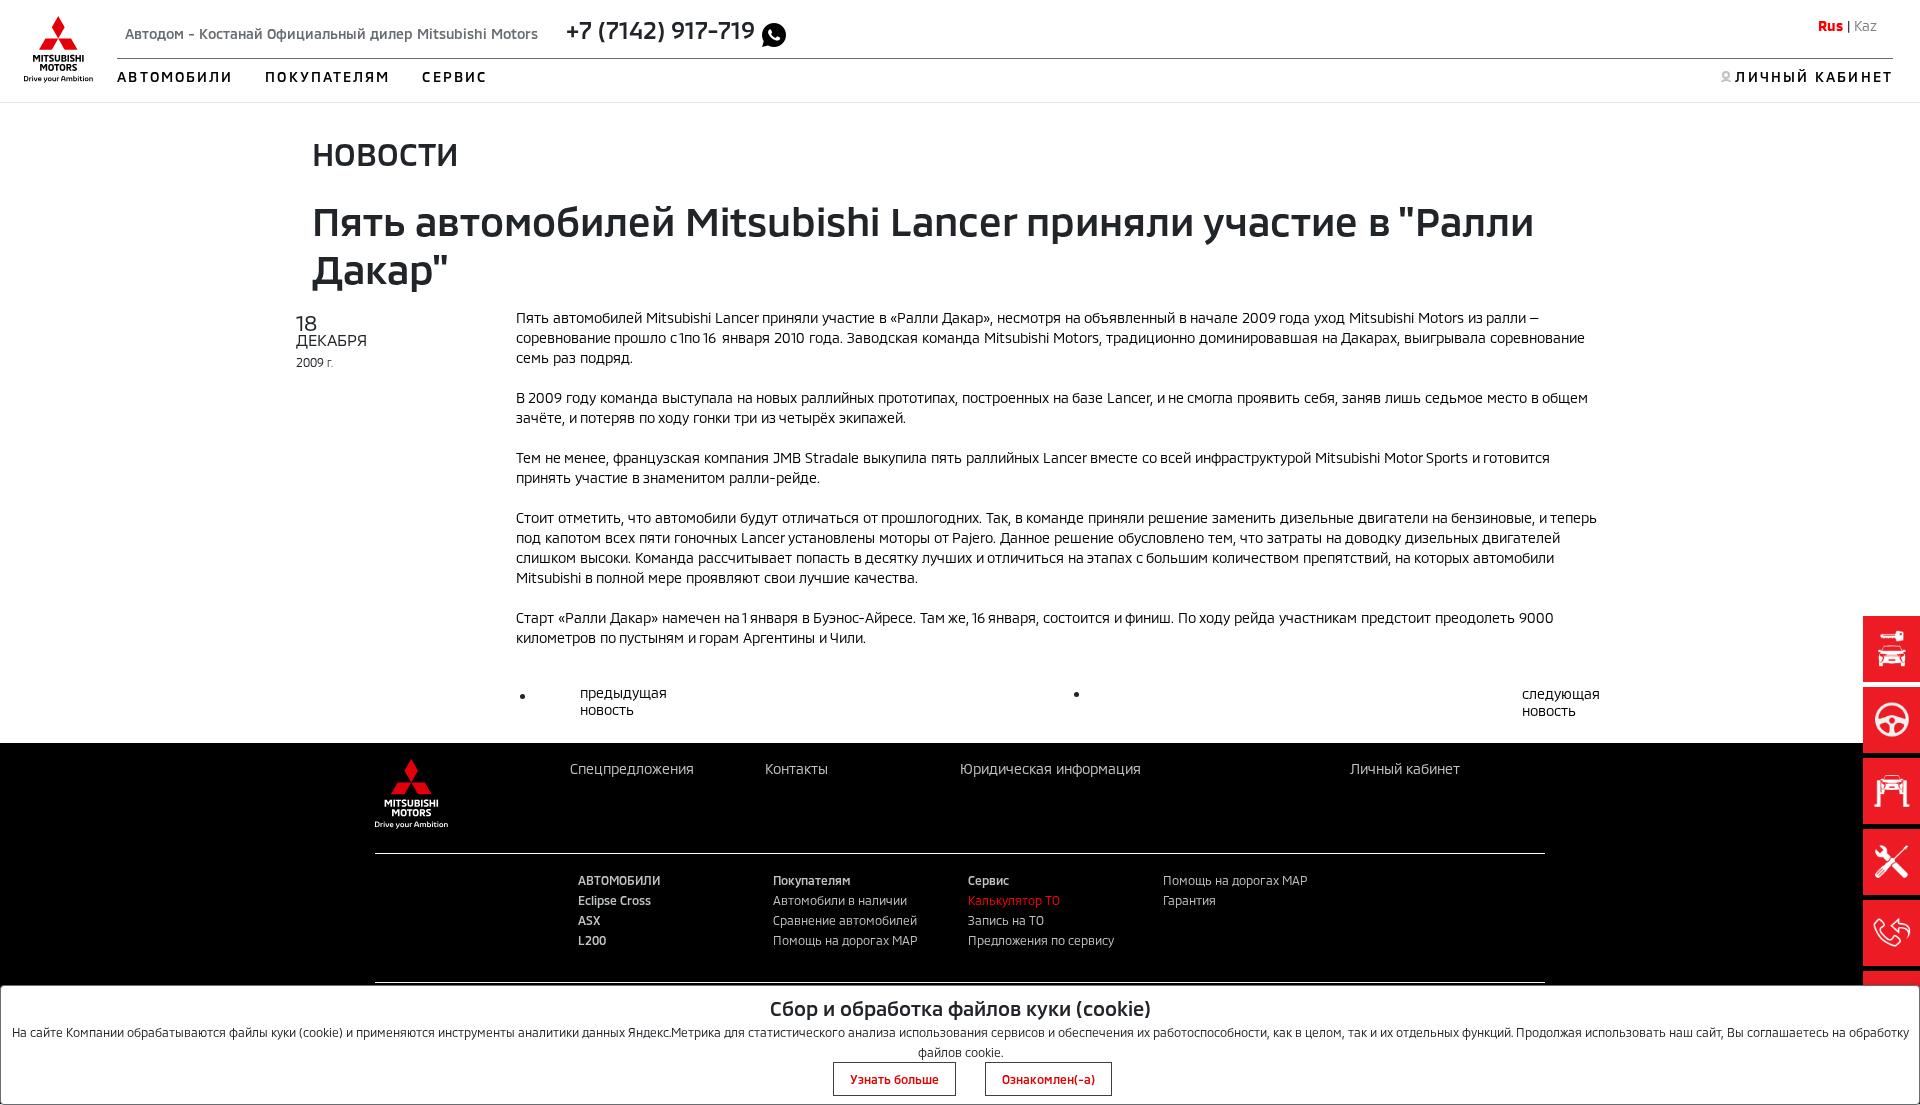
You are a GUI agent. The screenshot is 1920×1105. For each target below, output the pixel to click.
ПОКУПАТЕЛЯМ (327, 76)
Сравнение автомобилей (845, 920)
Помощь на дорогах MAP (845, 940)
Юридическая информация (1050, 768)
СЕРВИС (454, 76)
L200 (592, 940)
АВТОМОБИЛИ (175, 76)
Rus (1830, 25)
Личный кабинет (1405, 768)
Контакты (796, 768)
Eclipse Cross (614, 900)
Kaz (1865, 25)
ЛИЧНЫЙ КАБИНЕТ (1813, 76)
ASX (589, 920)
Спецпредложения (632, 768)
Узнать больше (894, 1079)
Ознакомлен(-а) (1048, 1079)
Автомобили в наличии (840, 900)
